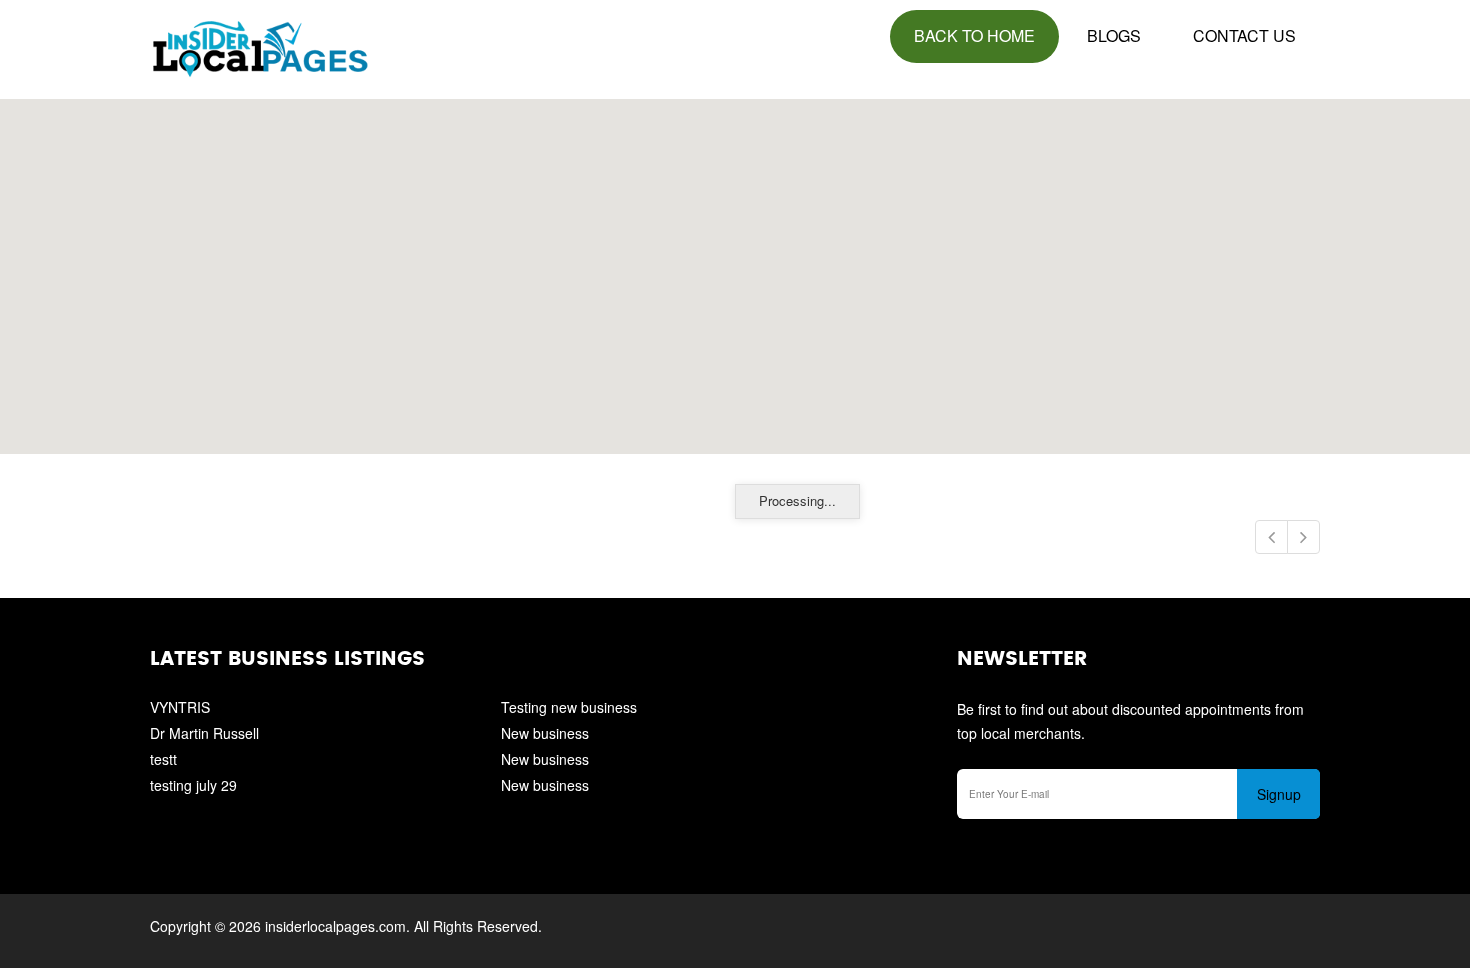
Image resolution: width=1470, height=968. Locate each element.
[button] (734, 265)
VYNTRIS (180, 707)
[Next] (1303, 537)
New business (545, 733)
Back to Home (974, 35)
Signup (1279, 794)
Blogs (1114, 35)
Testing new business (569, 707)
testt (163, 759)
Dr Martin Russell (204, 733)
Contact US (1244, 35)
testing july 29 (193, 785)
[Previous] (1271, 537)
